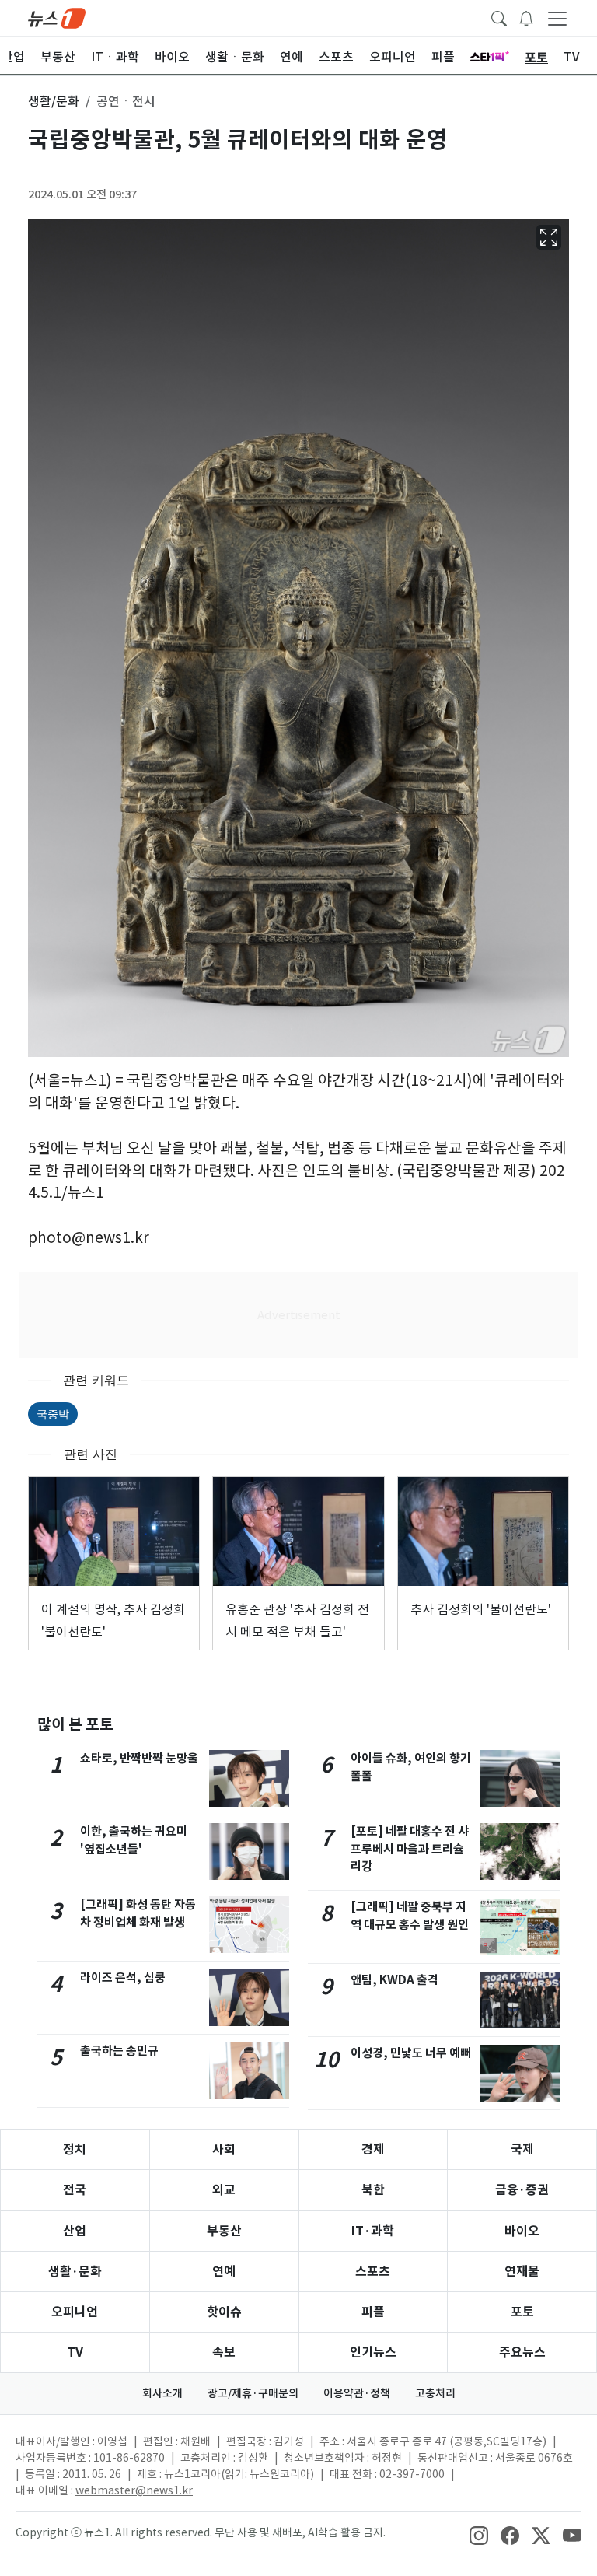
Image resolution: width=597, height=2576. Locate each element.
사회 (224, 2149)
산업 (75, 2231)
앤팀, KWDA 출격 (395, 1980)
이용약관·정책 (357, 2393)
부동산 (224, 2231)
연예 (224, 2271)
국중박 (53, 1414)
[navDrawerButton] (557, 18)
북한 (373, 2190)
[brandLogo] (57, 17)
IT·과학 (373, 2231)
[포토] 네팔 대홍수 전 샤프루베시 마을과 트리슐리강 (410, 1849)
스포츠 (373, 2271)
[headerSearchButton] (499, 17)
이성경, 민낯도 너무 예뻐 (411, 2053)
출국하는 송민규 (119, 2051)
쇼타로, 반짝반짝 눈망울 (139, 1758)
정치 (75, 2149)
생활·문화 (75, 2271)
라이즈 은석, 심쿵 (123, 1977)
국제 (522, 2149)
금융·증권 (522, 2190)
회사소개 (162, 2393)
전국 (75, 2190)
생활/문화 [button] (54, 101)
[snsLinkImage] (479, 2534)
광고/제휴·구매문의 (253, 2393)
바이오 (522, 2231)
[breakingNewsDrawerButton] (526, 17)
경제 (373, 2149)
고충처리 (435, 2393)
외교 (224, 2190)
